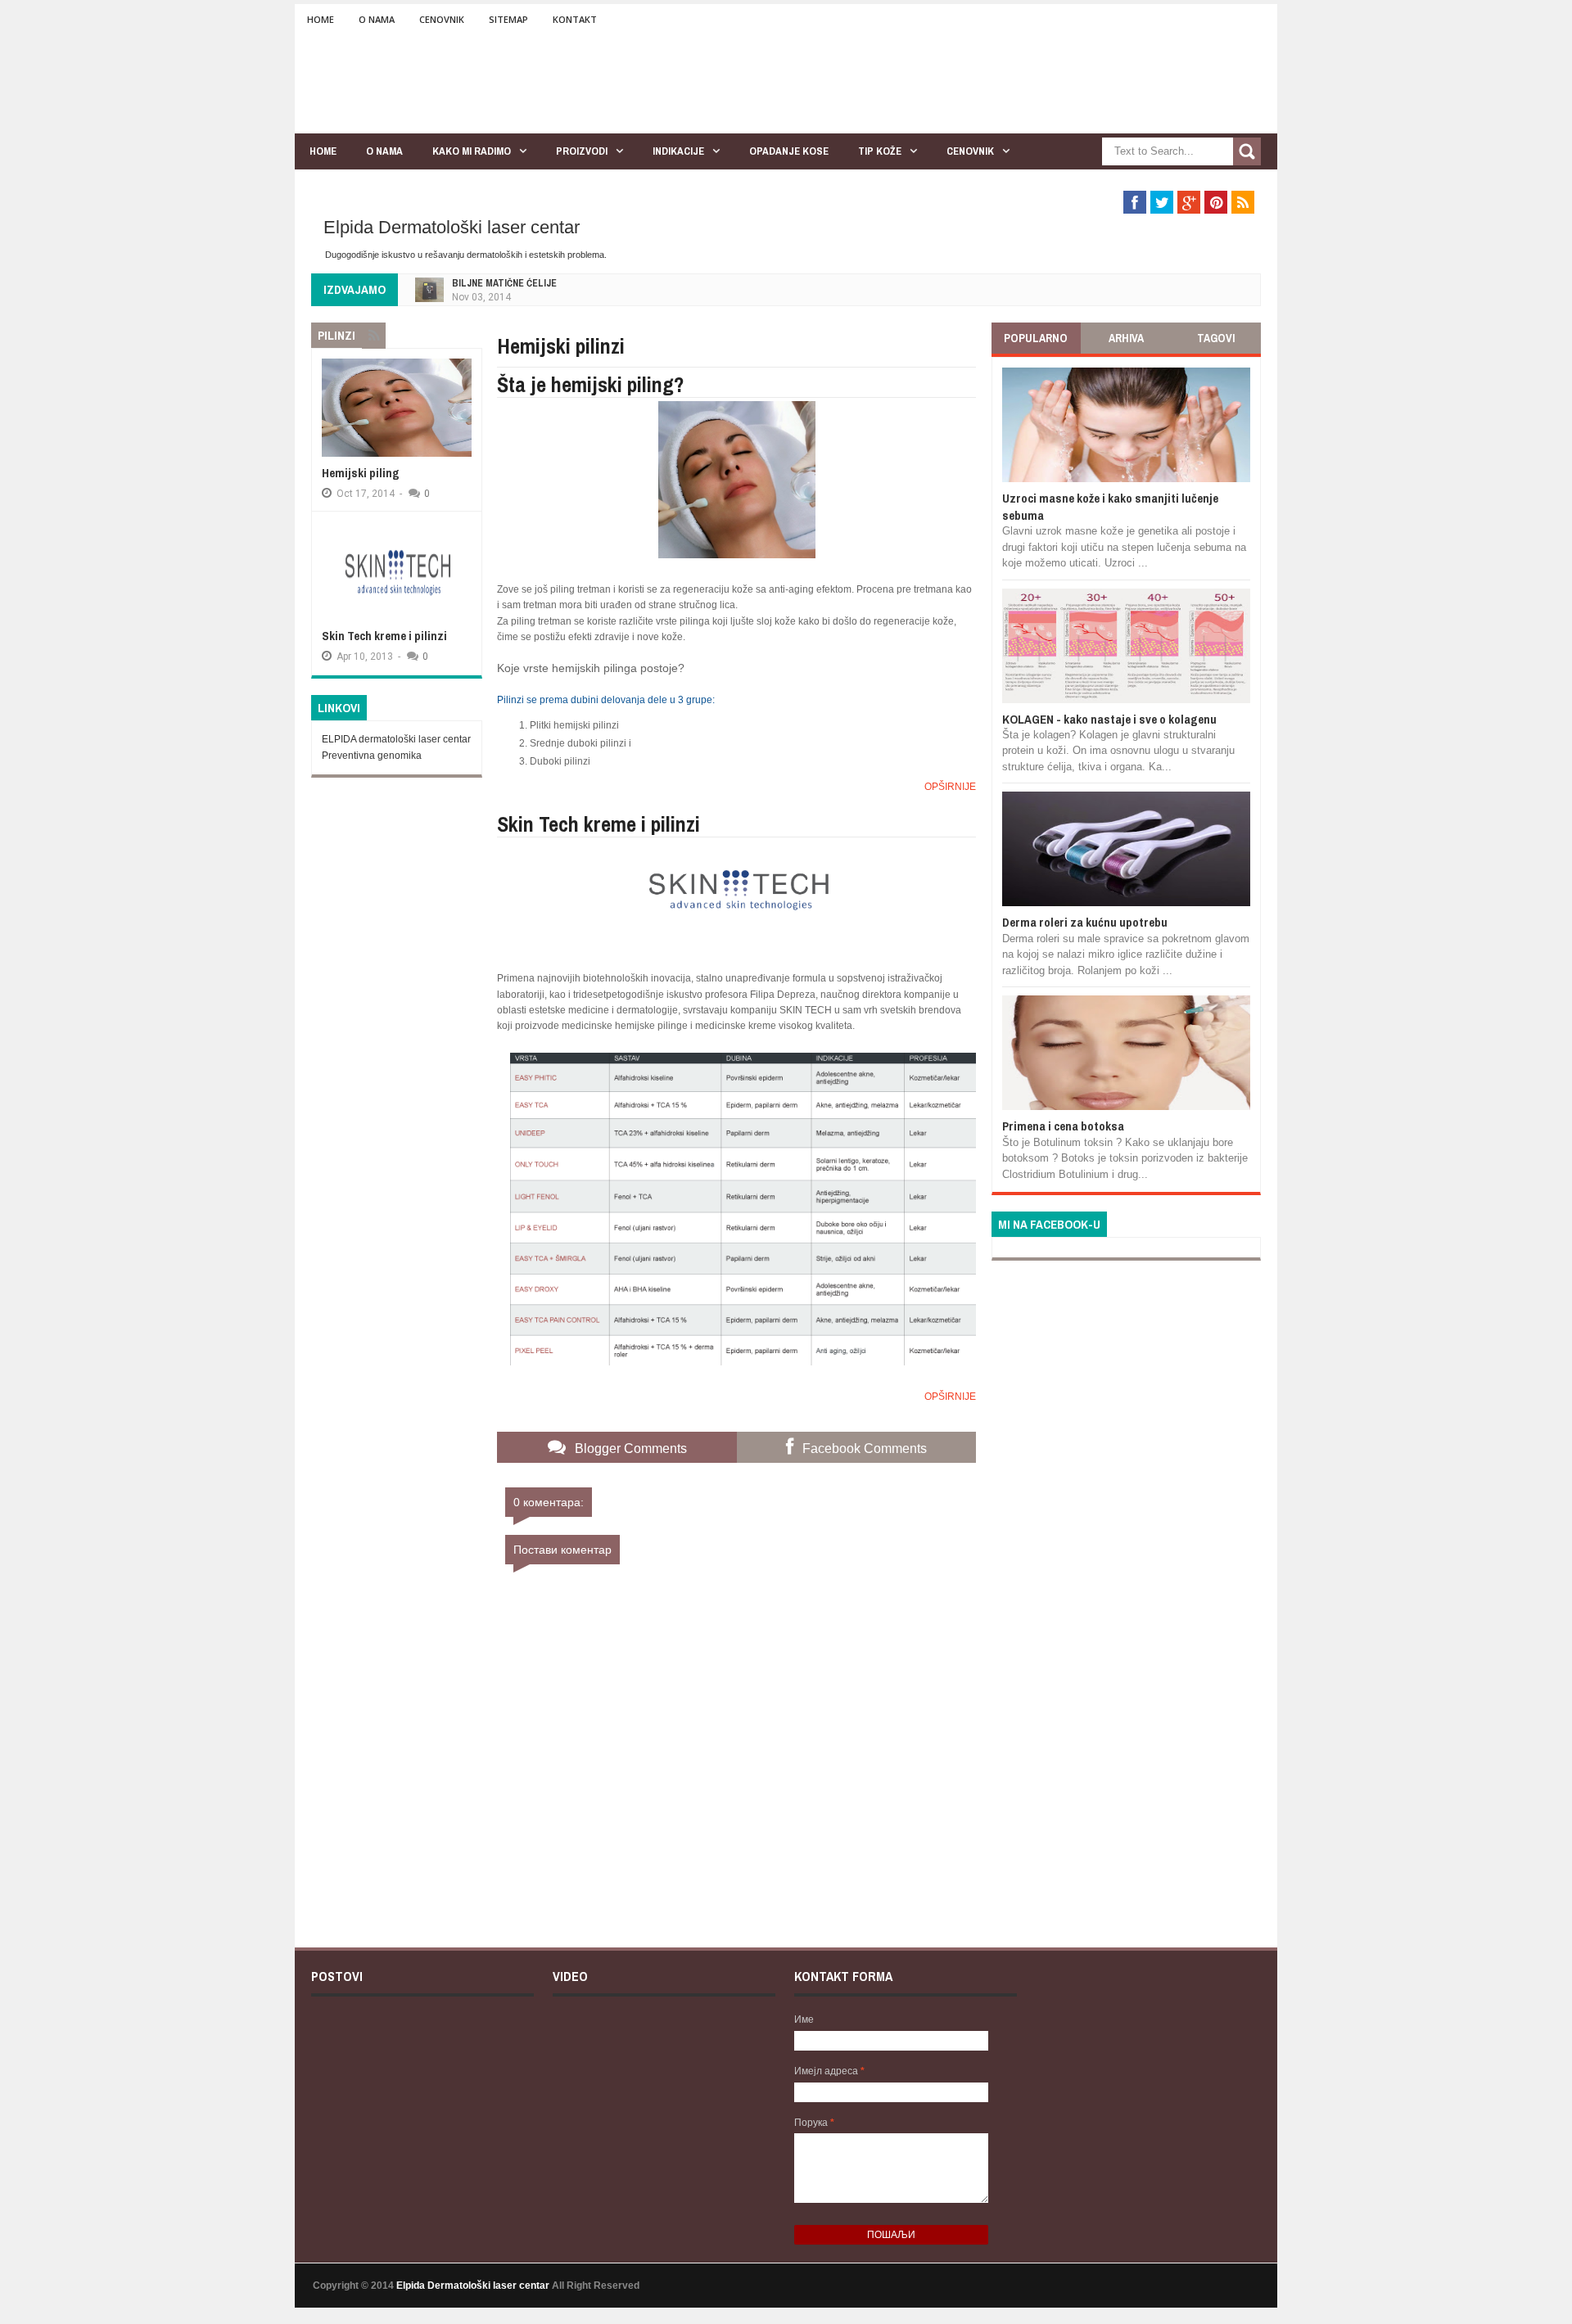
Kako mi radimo (472, 151)
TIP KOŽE (880, 151)
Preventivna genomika (372, 756)
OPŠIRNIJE (950, 787)
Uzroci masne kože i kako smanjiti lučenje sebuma (1110, 506)
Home (321, 19)
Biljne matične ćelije (504, 283)
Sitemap (508, 19)
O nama (377, 19)
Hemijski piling (361, 473)
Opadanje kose (789, 151)
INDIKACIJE (678, 151)
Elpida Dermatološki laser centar (452, 227)
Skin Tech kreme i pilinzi (384, 636)
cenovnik (970, 151)
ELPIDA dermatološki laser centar (396, 739)
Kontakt (575, 19)
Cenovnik (442, 19)
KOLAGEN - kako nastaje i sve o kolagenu (1109, 719)
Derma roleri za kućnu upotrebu (1085, 922)
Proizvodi (582, 151)
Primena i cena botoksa (1063, 1126)
